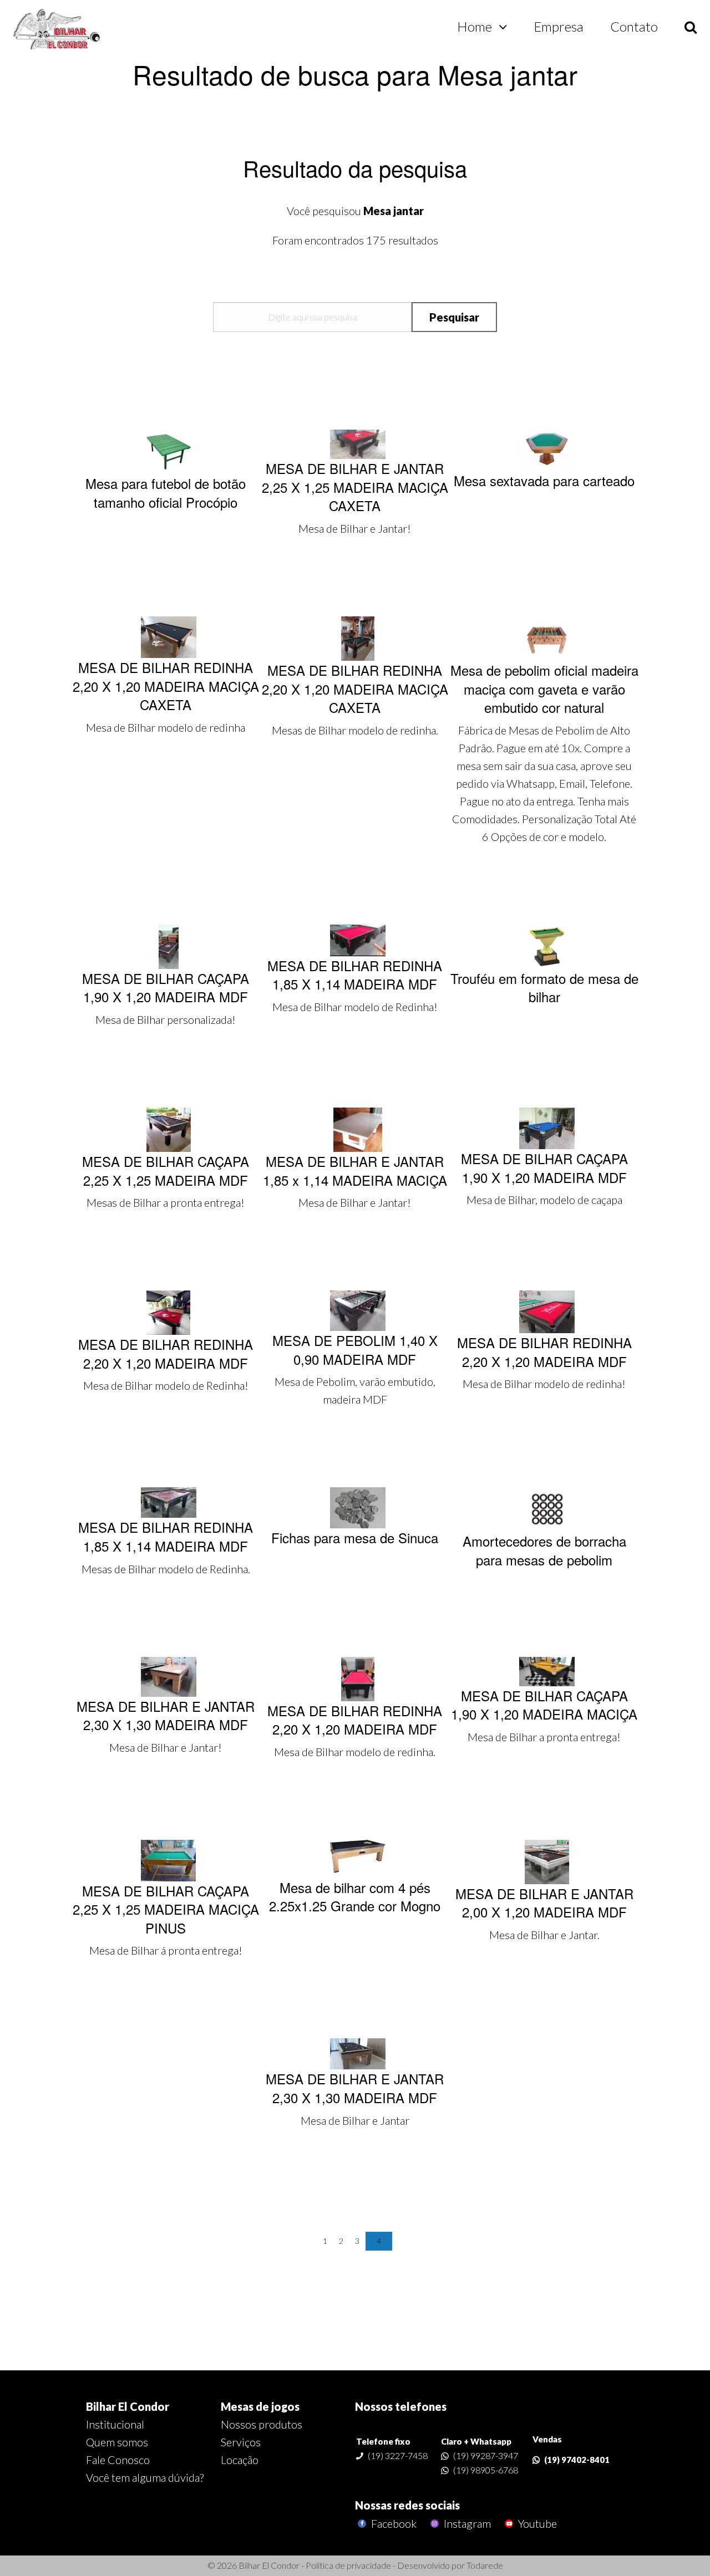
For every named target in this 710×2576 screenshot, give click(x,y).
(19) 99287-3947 (486, 2455)
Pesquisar (454, 317)
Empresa (559, 26)
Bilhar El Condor (128, 2406)
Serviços (241, 2442)
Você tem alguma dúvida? (145, 2477)
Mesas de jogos (260, 2406)
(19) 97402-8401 (577, 2460)
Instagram (466, 2524)
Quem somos (117, 2442)
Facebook (393, 2524)
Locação (240, 2460)
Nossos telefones (401, 2406)
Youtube (536, 2524)
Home (475, 26)
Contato (634, 26)
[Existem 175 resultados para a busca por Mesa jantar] (57, 30)
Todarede (485, 2565)
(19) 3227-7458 (398, 2455)
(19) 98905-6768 (486, 2470)
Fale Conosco (118, 2460)
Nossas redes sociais (407, 2505)
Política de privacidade (348, 2565)
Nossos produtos (262, 2424)
